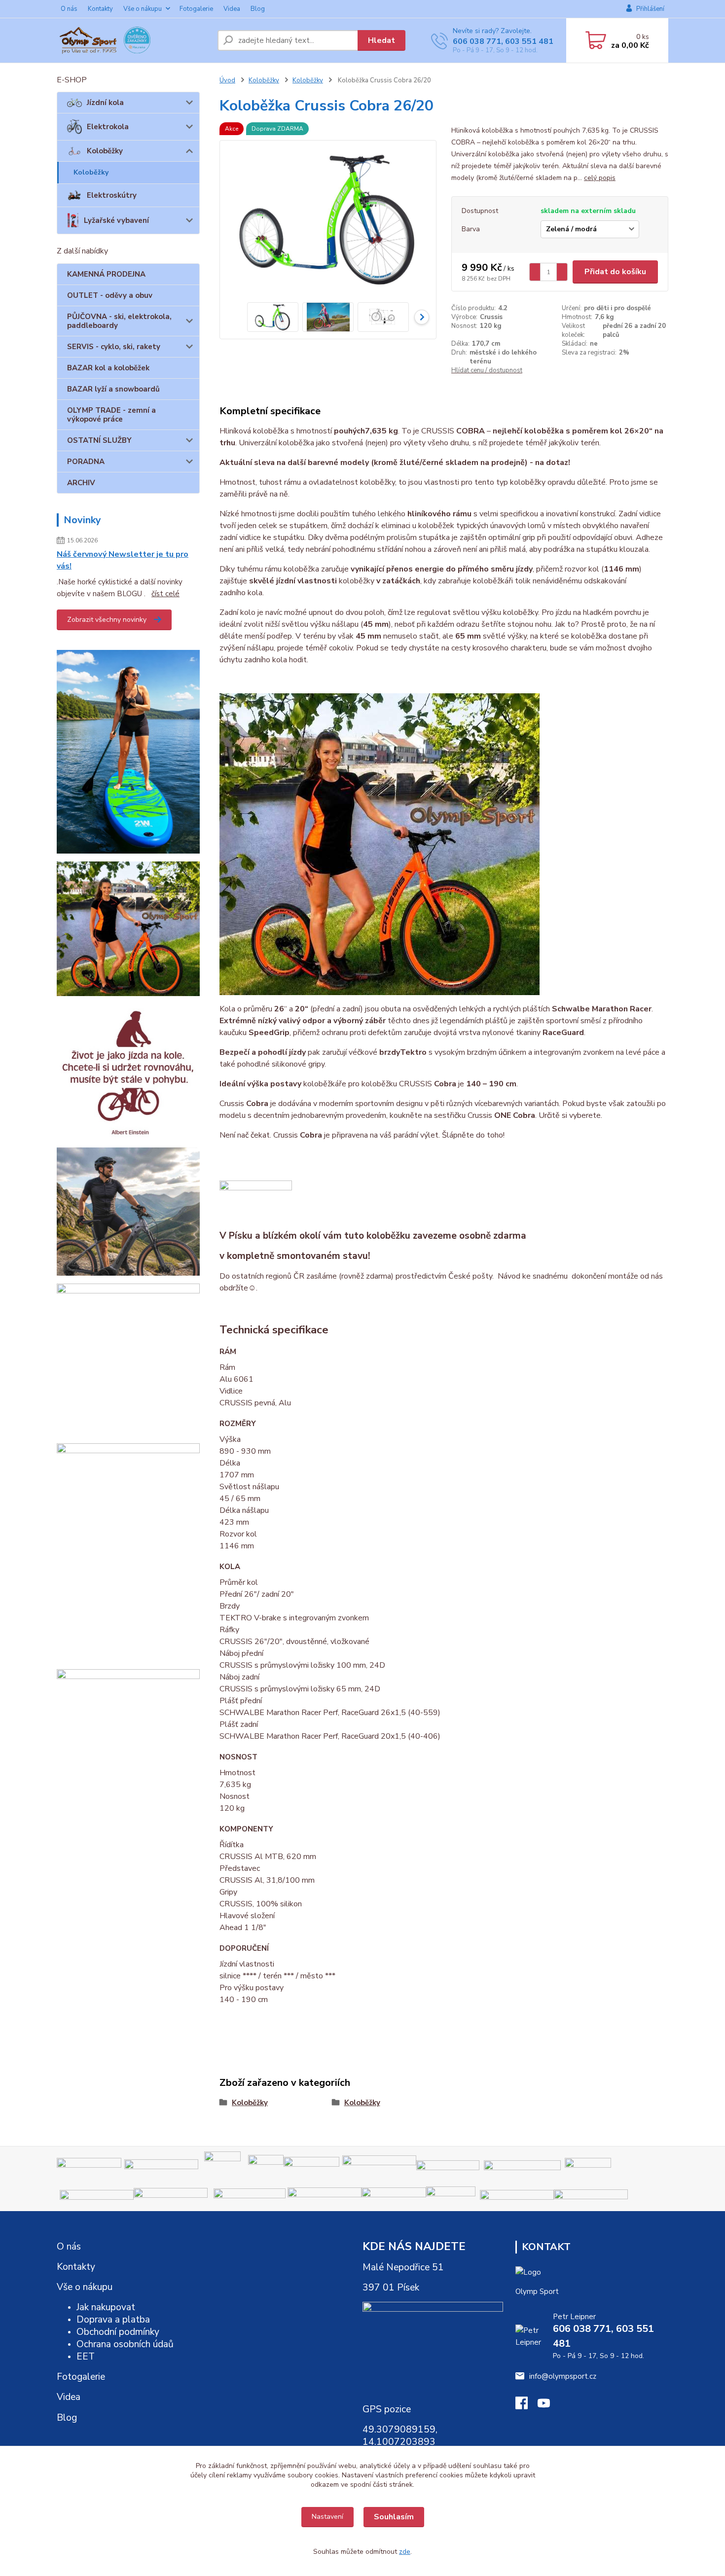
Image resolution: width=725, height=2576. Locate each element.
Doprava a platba (113, 2320)
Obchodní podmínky (118, 2332)
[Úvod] (133, 40)
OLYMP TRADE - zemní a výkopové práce (111, 415)
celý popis (600, 178)
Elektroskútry (112, 195)
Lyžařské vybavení (116, 220)
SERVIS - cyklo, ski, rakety (114, 347)
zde (405, 2552)
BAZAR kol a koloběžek (108, 368)
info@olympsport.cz (563, 2376)
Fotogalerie (196, 9)
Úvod (227, 80)
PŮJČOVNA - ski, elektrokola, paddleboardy (119, 321)
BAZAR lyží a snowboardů (113, 389)
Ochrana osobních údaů (125, 2344)
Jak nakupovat (106, 2307)
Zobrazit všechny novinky (107, 620)
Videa (232, 9)
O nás (69, 9)
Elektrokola (108, 127)
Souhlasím (394, 2517)
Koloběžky (105, 151)
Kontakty (100, 9)
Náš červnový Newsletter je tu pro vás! (123, 560)
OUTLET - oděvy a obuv (110, 295)
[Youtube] (549, 2406)
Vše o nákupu (143, 9)
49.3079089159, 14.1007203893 (400, 2436)
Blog (258, 9)
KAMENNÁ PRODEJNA (106, 274)
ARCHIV (81, 483)
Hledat (381, 40)
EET (86, 2357)
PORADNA (86, 462)
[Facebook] (526, 2406)
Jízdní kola (105, 103)
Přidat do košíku (615, 272)
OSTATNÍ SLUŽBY (99, 440)
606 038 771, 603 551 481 (503, 41)
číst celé (165, 594)
